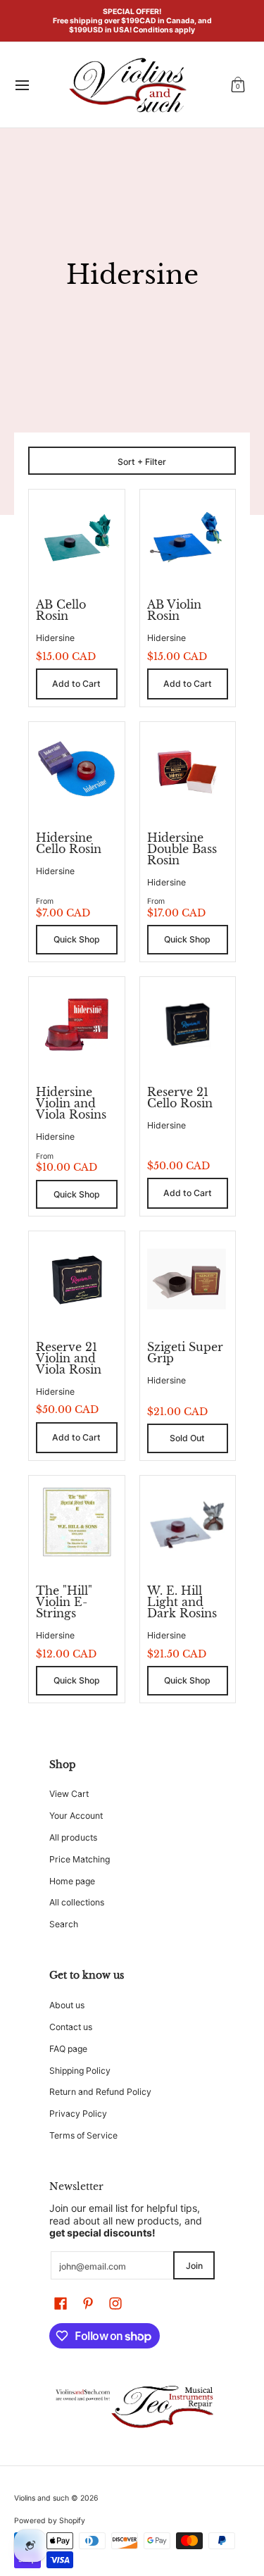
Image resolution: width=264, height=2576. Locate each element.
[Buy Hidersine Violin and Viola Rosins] (77, 1025)
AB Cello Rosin (61, 610)
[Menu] (21, 85)
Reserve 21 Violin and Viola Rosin (69, 1358)
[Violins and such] (127, 85)
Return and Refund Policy (100, 2092)
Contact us (71, 2027)
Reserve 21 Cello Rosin (180, 1097)
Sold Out (187, 1438)
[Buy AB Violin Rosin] (188, 537)
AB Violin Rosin (174, 610)
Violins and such (42, 2498)
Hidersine (55, 638)
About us (67, 2005)
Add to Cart (76, 684)
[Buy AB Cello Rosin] (77, 537)
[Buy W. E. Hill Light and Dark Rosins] (188, 1524)
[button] (238, 85)
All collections (77, 1902)
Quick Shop (77, 939)
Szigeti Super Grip (185, 1352)
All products (73, 1837)
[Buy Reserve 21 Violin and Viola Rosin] (77, 1279)
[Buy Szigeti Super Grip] (188, 1279)
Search (64, 1924)
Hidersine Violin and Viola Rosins (71, 1103)
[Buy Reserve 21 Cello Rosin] (188, 1025)
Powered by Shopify (50, 2521)
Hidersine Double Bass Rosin (182, 849)
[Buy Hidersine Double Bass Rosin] (188, 770)
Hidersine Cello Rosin (69, 843)
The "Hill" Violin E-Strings (64, 1602)
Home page (72, 1881)
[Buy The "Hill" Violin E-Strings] (77, 1524)
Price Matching (80, 1859)
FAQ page (68, 2049)
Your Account (76, 1816)
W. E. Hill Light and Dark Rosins (182, 1602)
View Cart (69, 1794)
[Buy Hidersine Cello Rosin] (77, 770)
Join (194, 2266)
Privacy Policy (78, 2114)
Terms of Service (83, 2135)
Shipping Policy (80, 2071)
